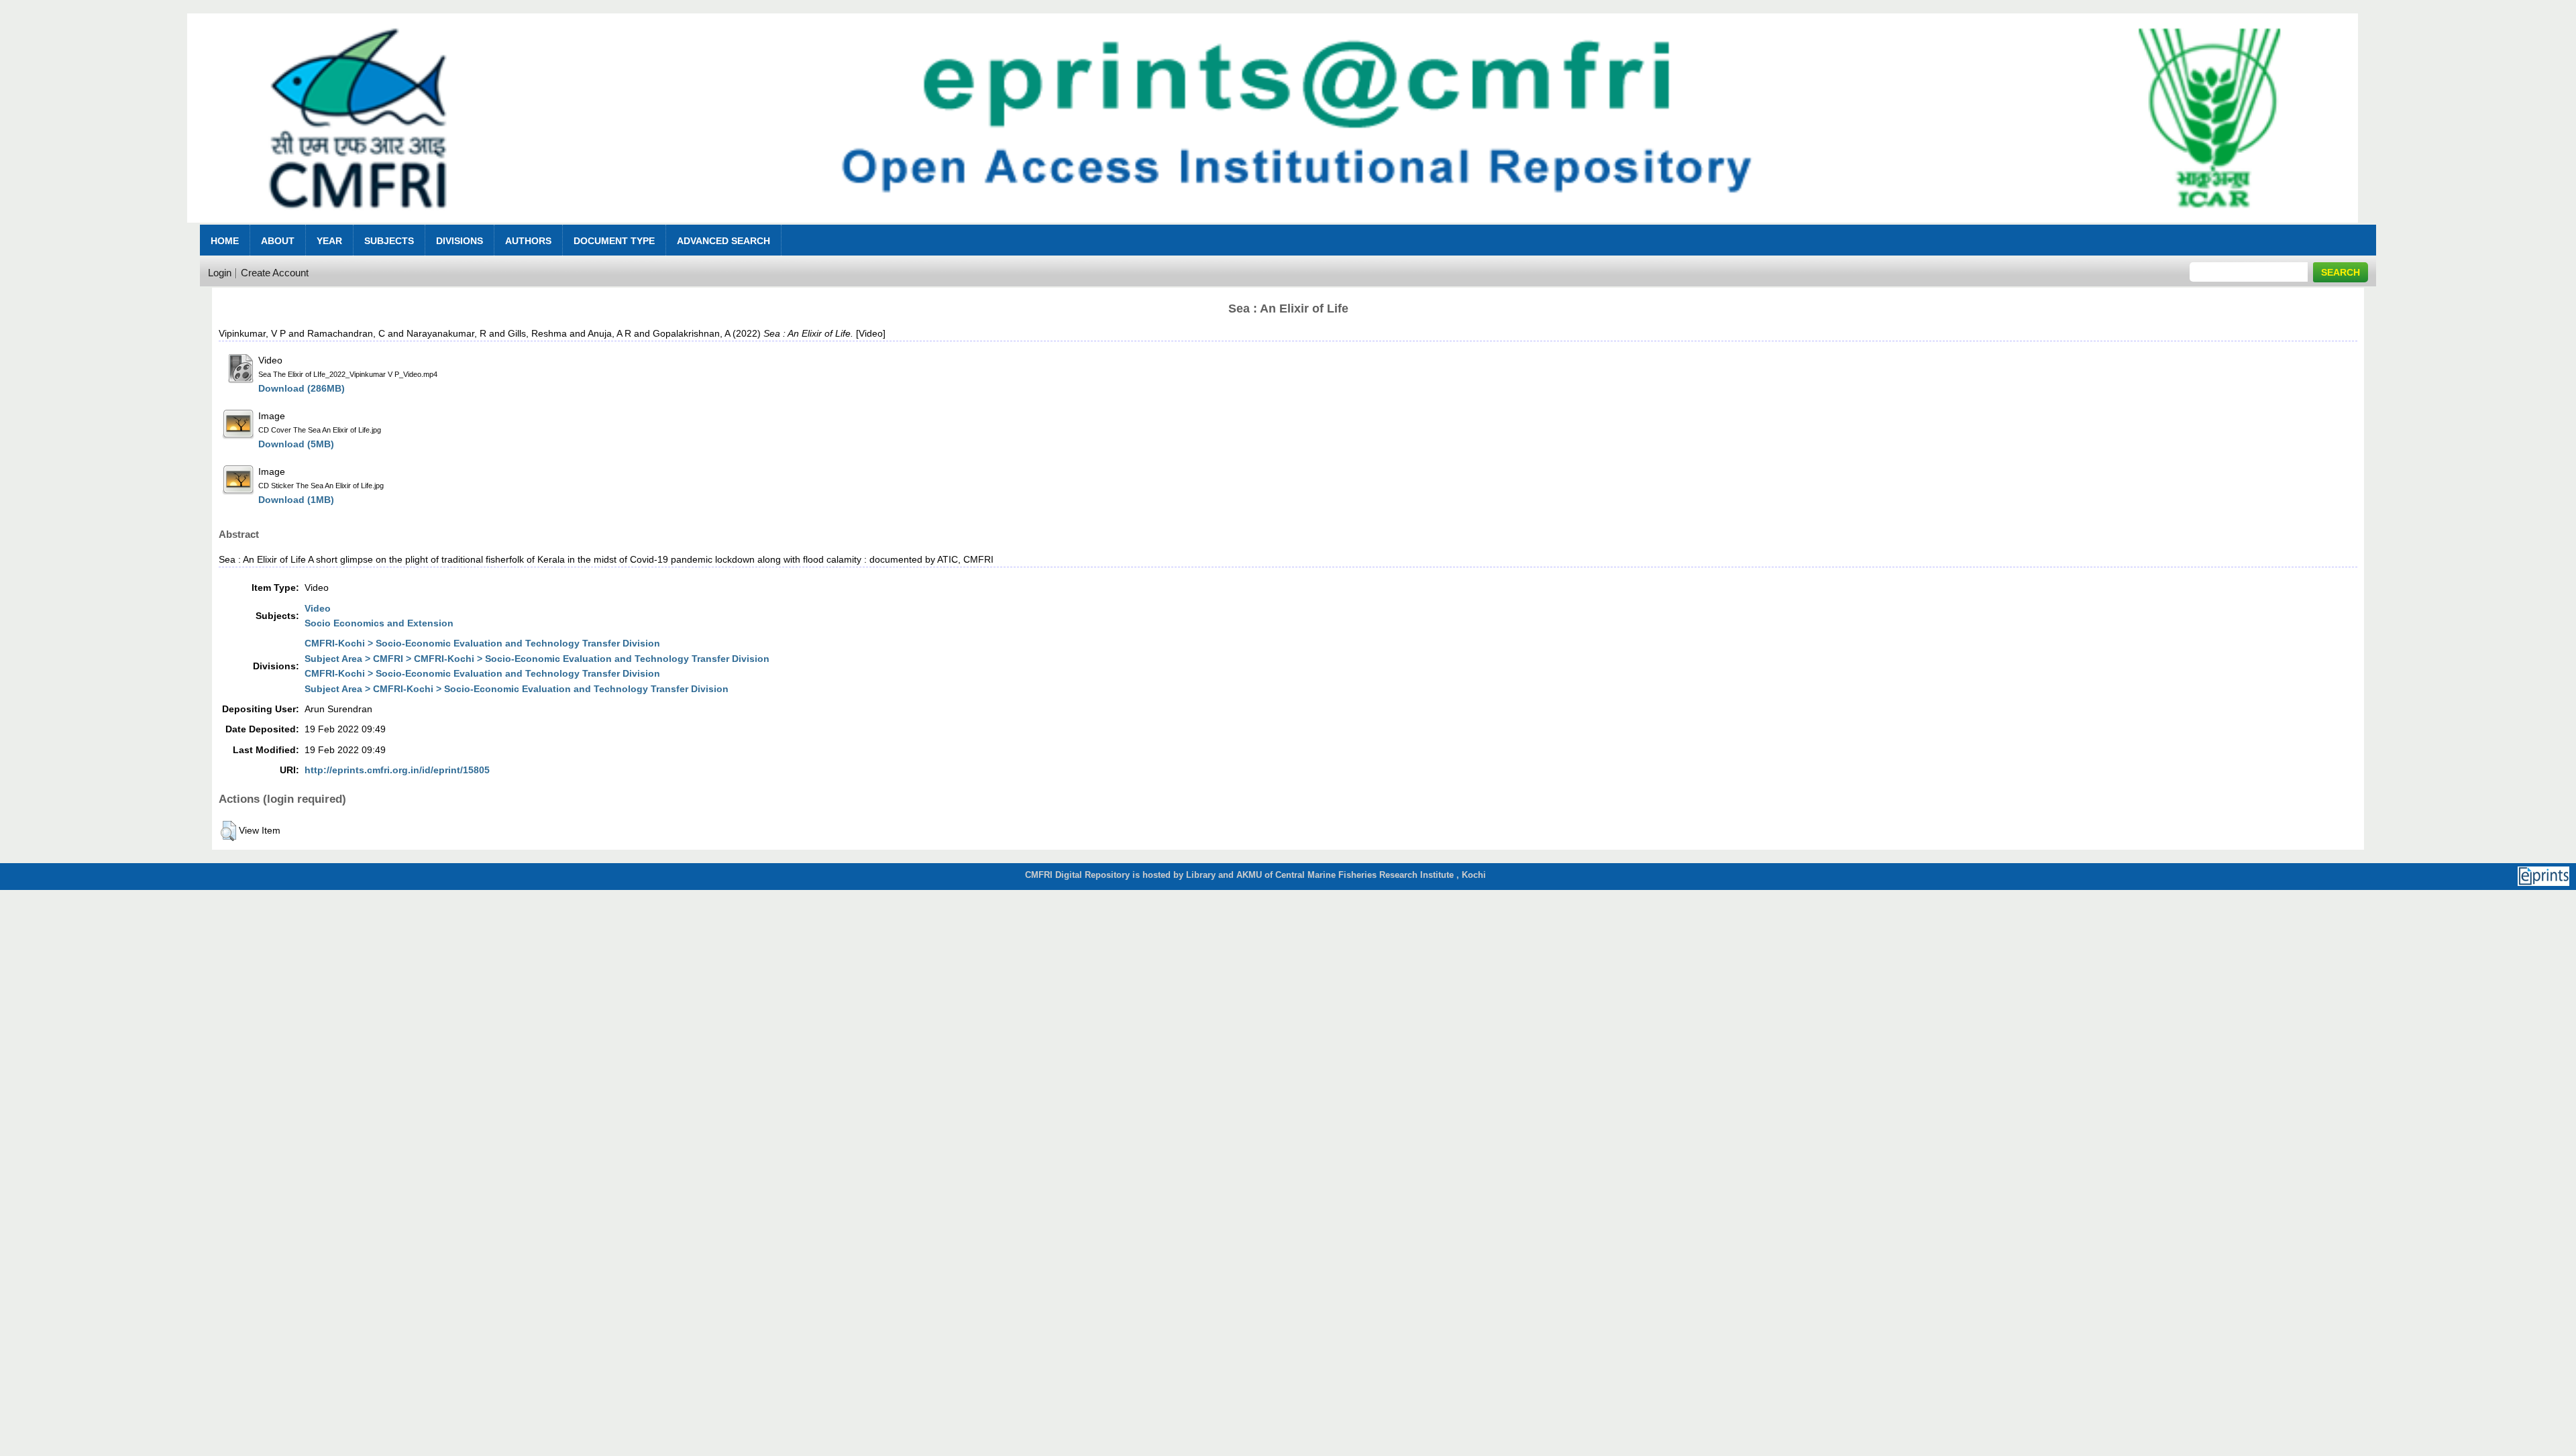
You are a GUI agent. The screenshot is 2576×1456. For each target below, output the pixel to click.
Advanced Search (723, 241)
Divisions (460, 241)
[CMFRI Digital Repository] (1273, 226)
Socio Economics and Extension (379, 623)
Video (318, 608)
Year (329, 241)
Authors (528, 241)
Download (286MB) (302, 388)
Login (220, 273)
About (278, 241)
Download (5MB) (296, 444)
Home (225, 241)
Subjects (389, 241)
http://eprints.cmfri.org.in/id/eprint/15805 (397, 770)
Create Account (275, 273)
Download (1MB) (296, 500)
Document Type (614, 241)
